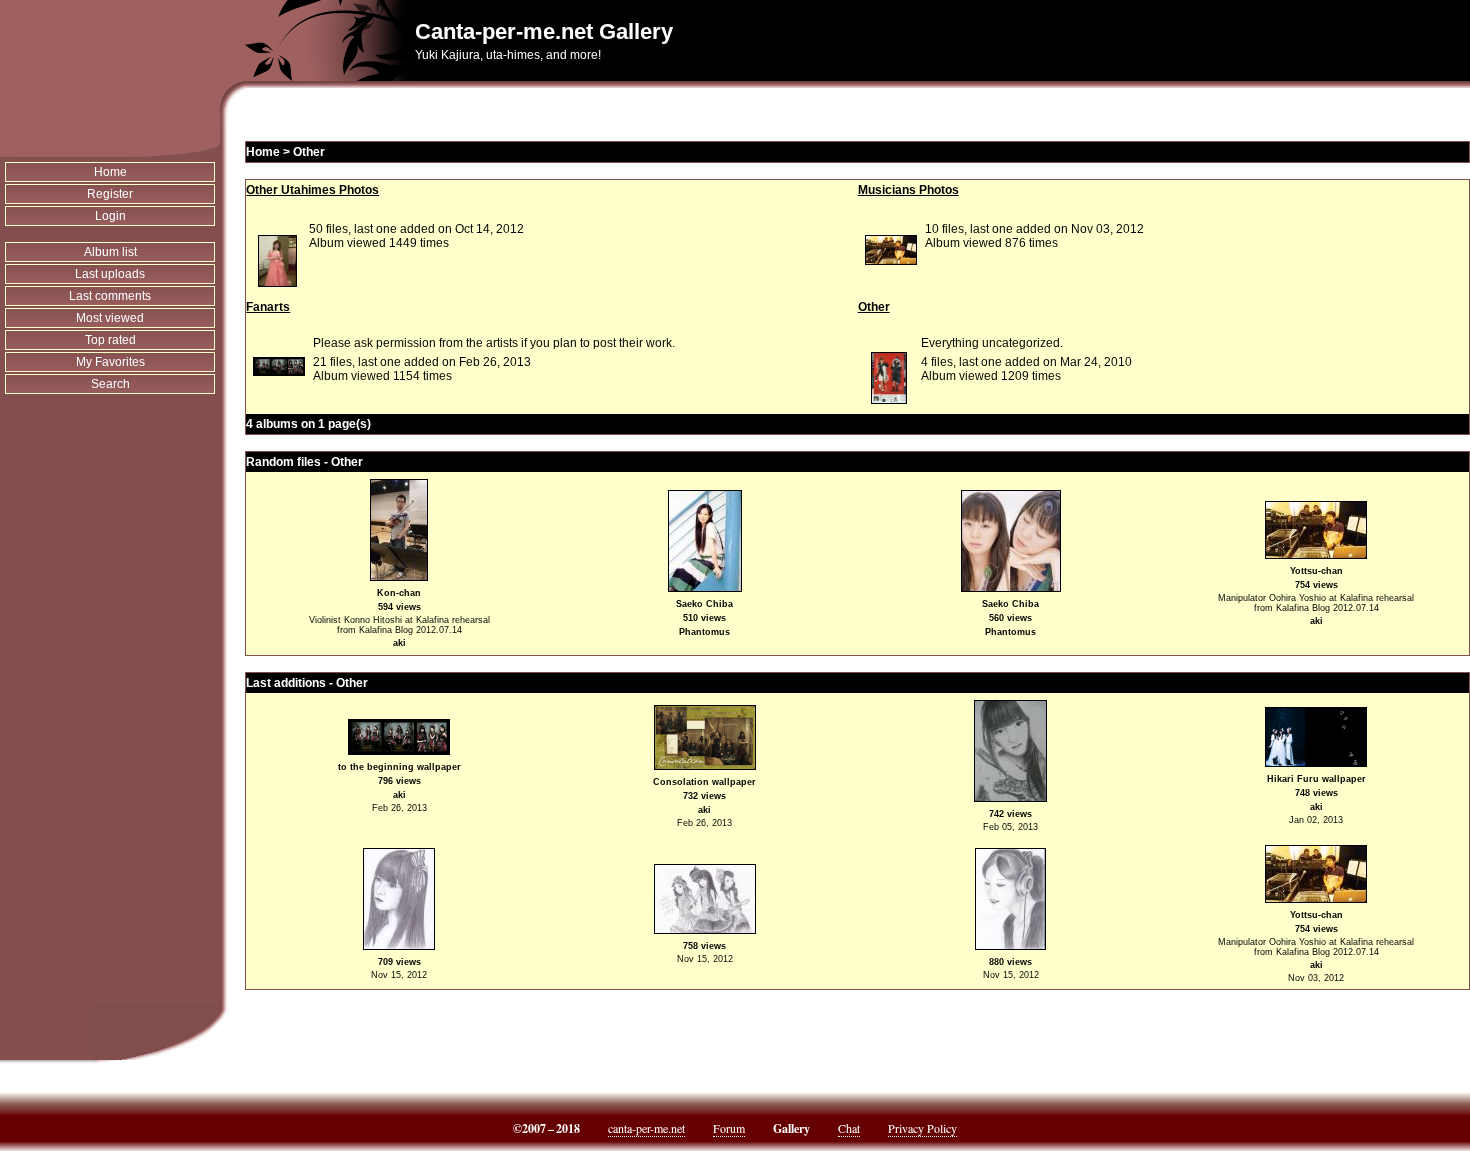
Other (309, 152)
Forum (729, 1128)
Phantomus (704, 632)
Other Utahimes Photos (312, 190)
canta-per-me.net (646, 1128)
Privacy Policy (922, 1128)
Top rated (110, 340)
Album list (110, 252)
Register (110, 194)
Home (110, 172)
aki (399, 643)
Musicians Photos (908, 190)
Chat (849, 1128)
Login (110, 216)
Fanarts (268, 307)
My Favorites (110, 362)
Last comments (110, 296)
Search (110, 384)
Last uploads (110, 274)
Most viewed (110, 318)
